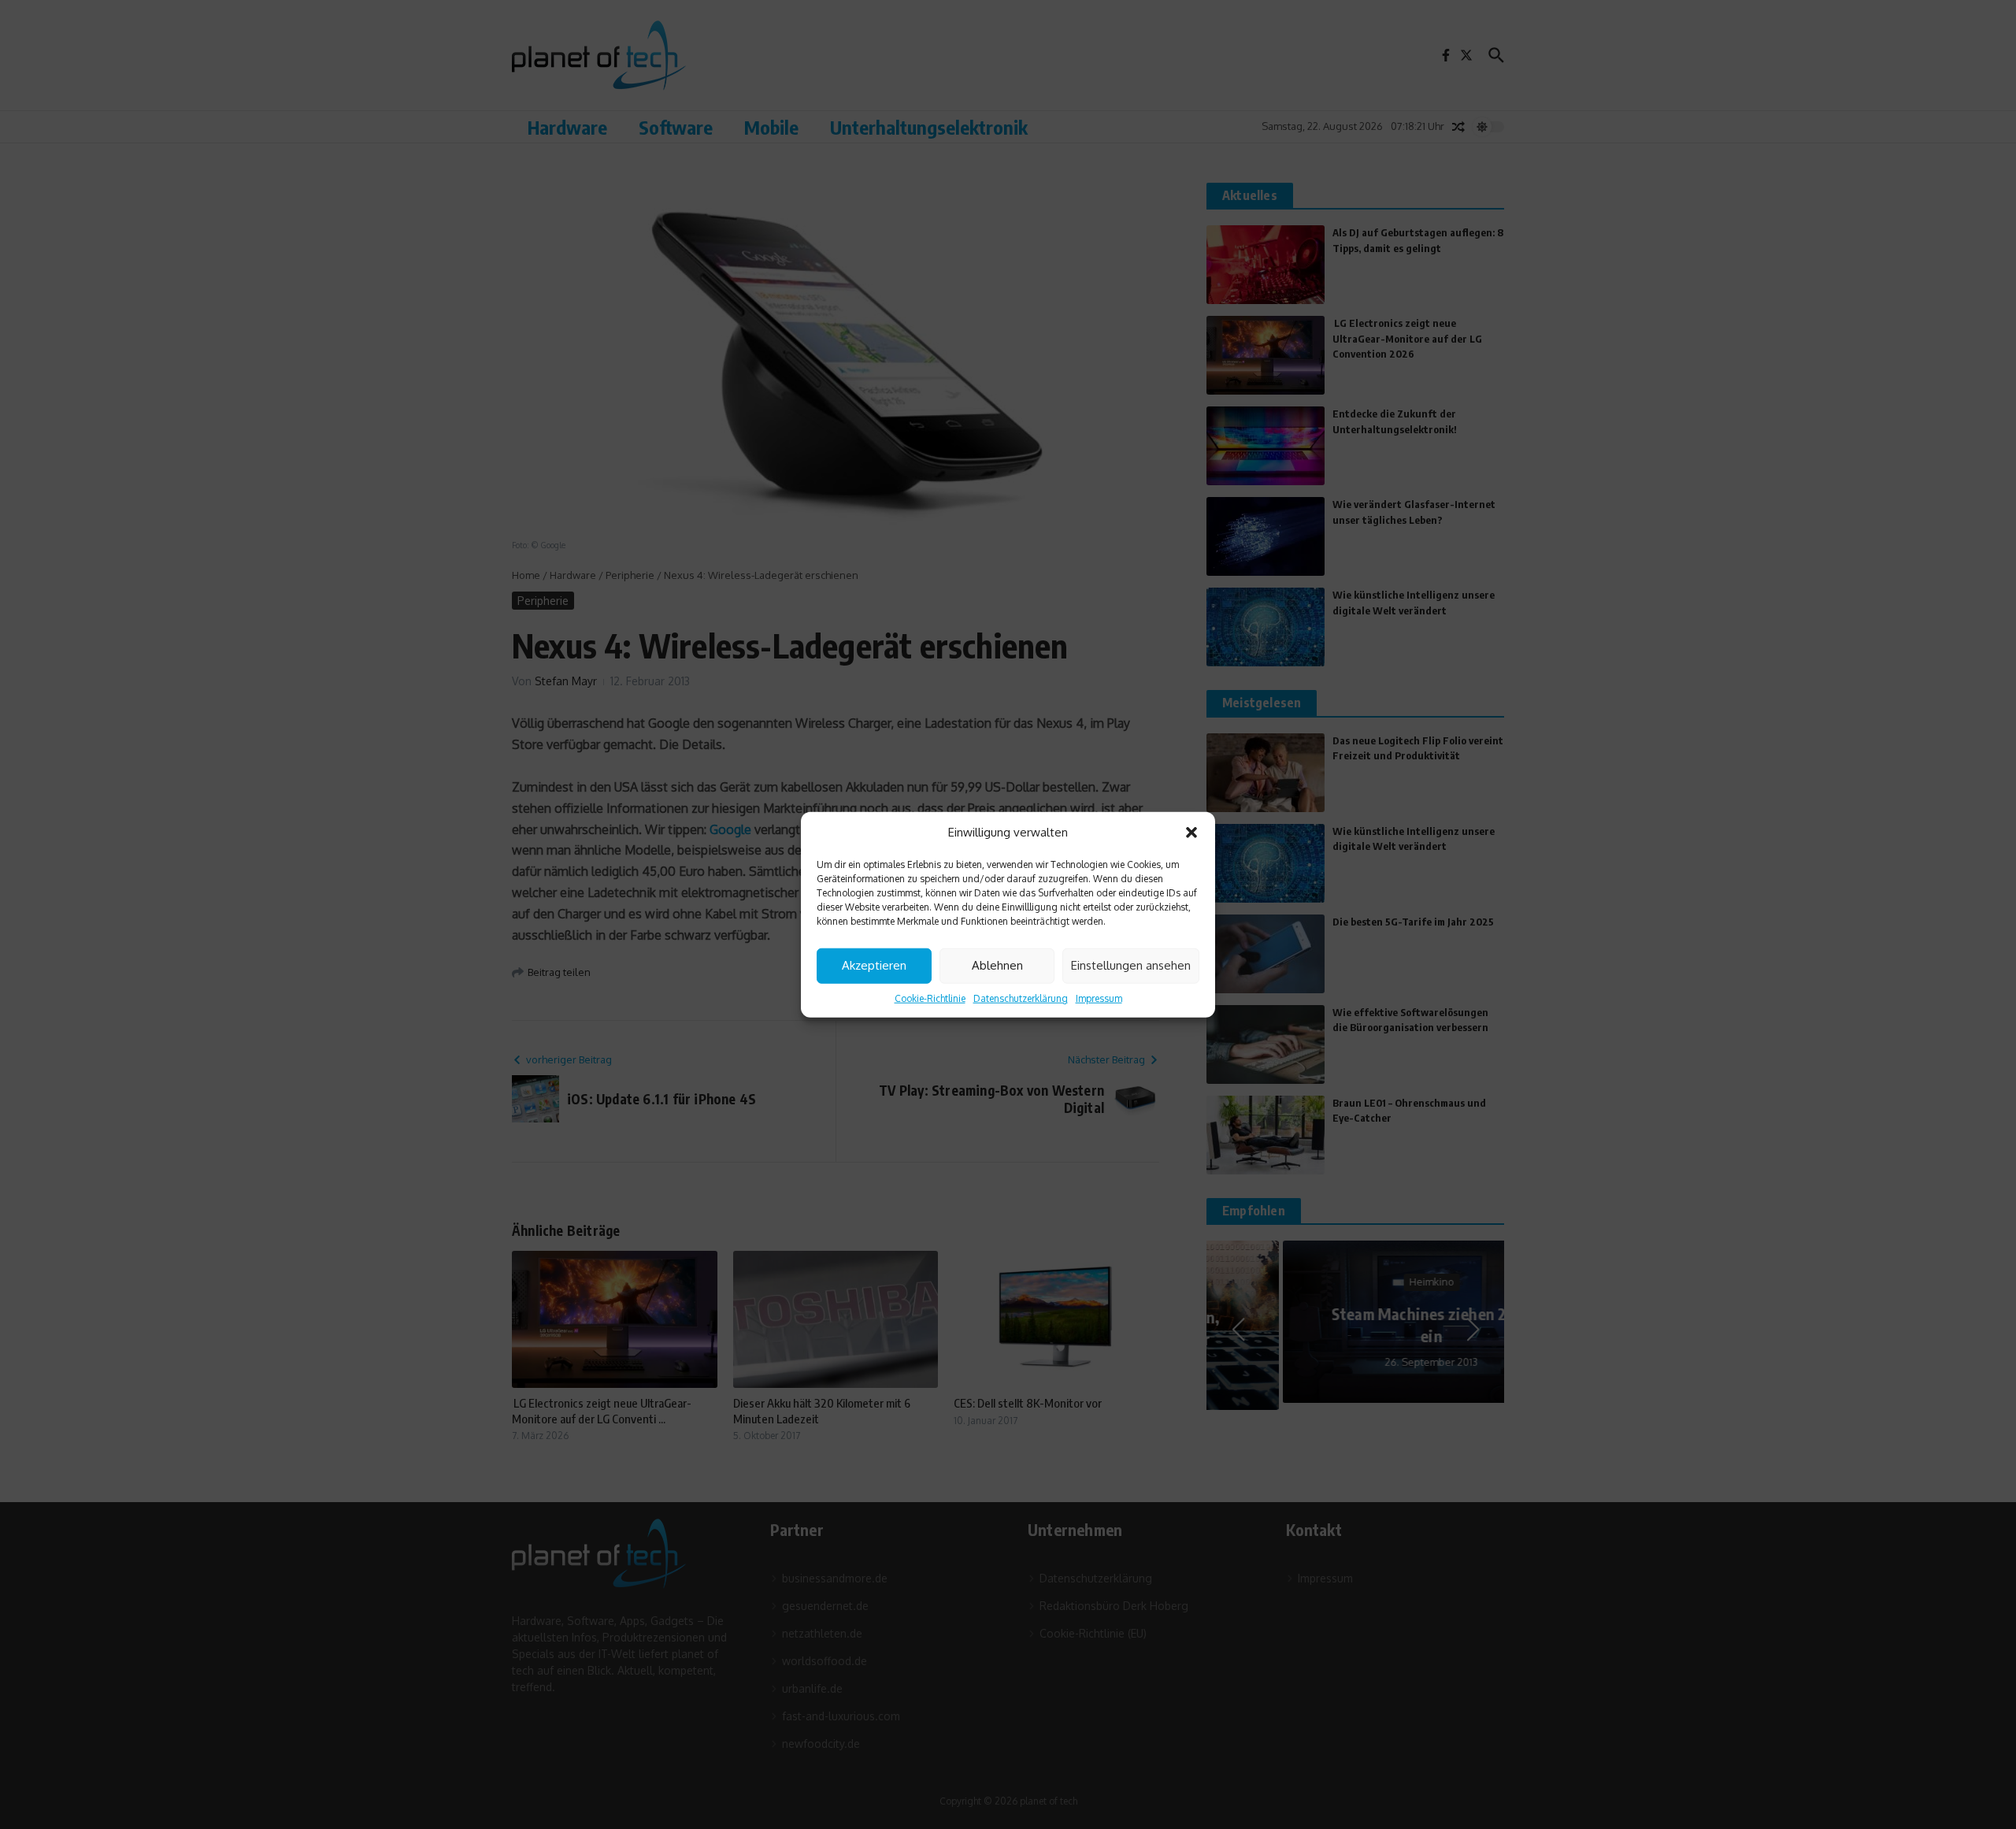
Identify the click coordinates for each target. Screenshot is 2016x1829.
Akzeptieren (874, 965)
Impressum (1099, 998)
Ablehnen (997, 965)
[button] (1191, 833)
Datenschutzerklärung (1021, 998)
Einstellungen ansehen (1131, 965)
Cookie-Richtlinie (930, 998)
